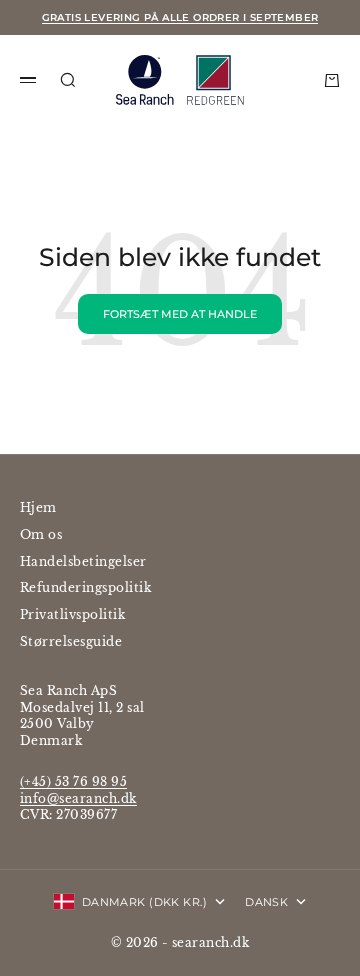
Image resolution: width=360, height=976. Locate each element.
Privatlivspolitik (72, 614)
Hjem (38, 507)
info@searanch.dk (78, 798)
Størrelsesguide (71, 641)
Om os (41, 534)
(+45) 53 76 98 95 (73, 781)
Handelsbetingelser (83, 561)
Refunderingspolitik (85, 587)
